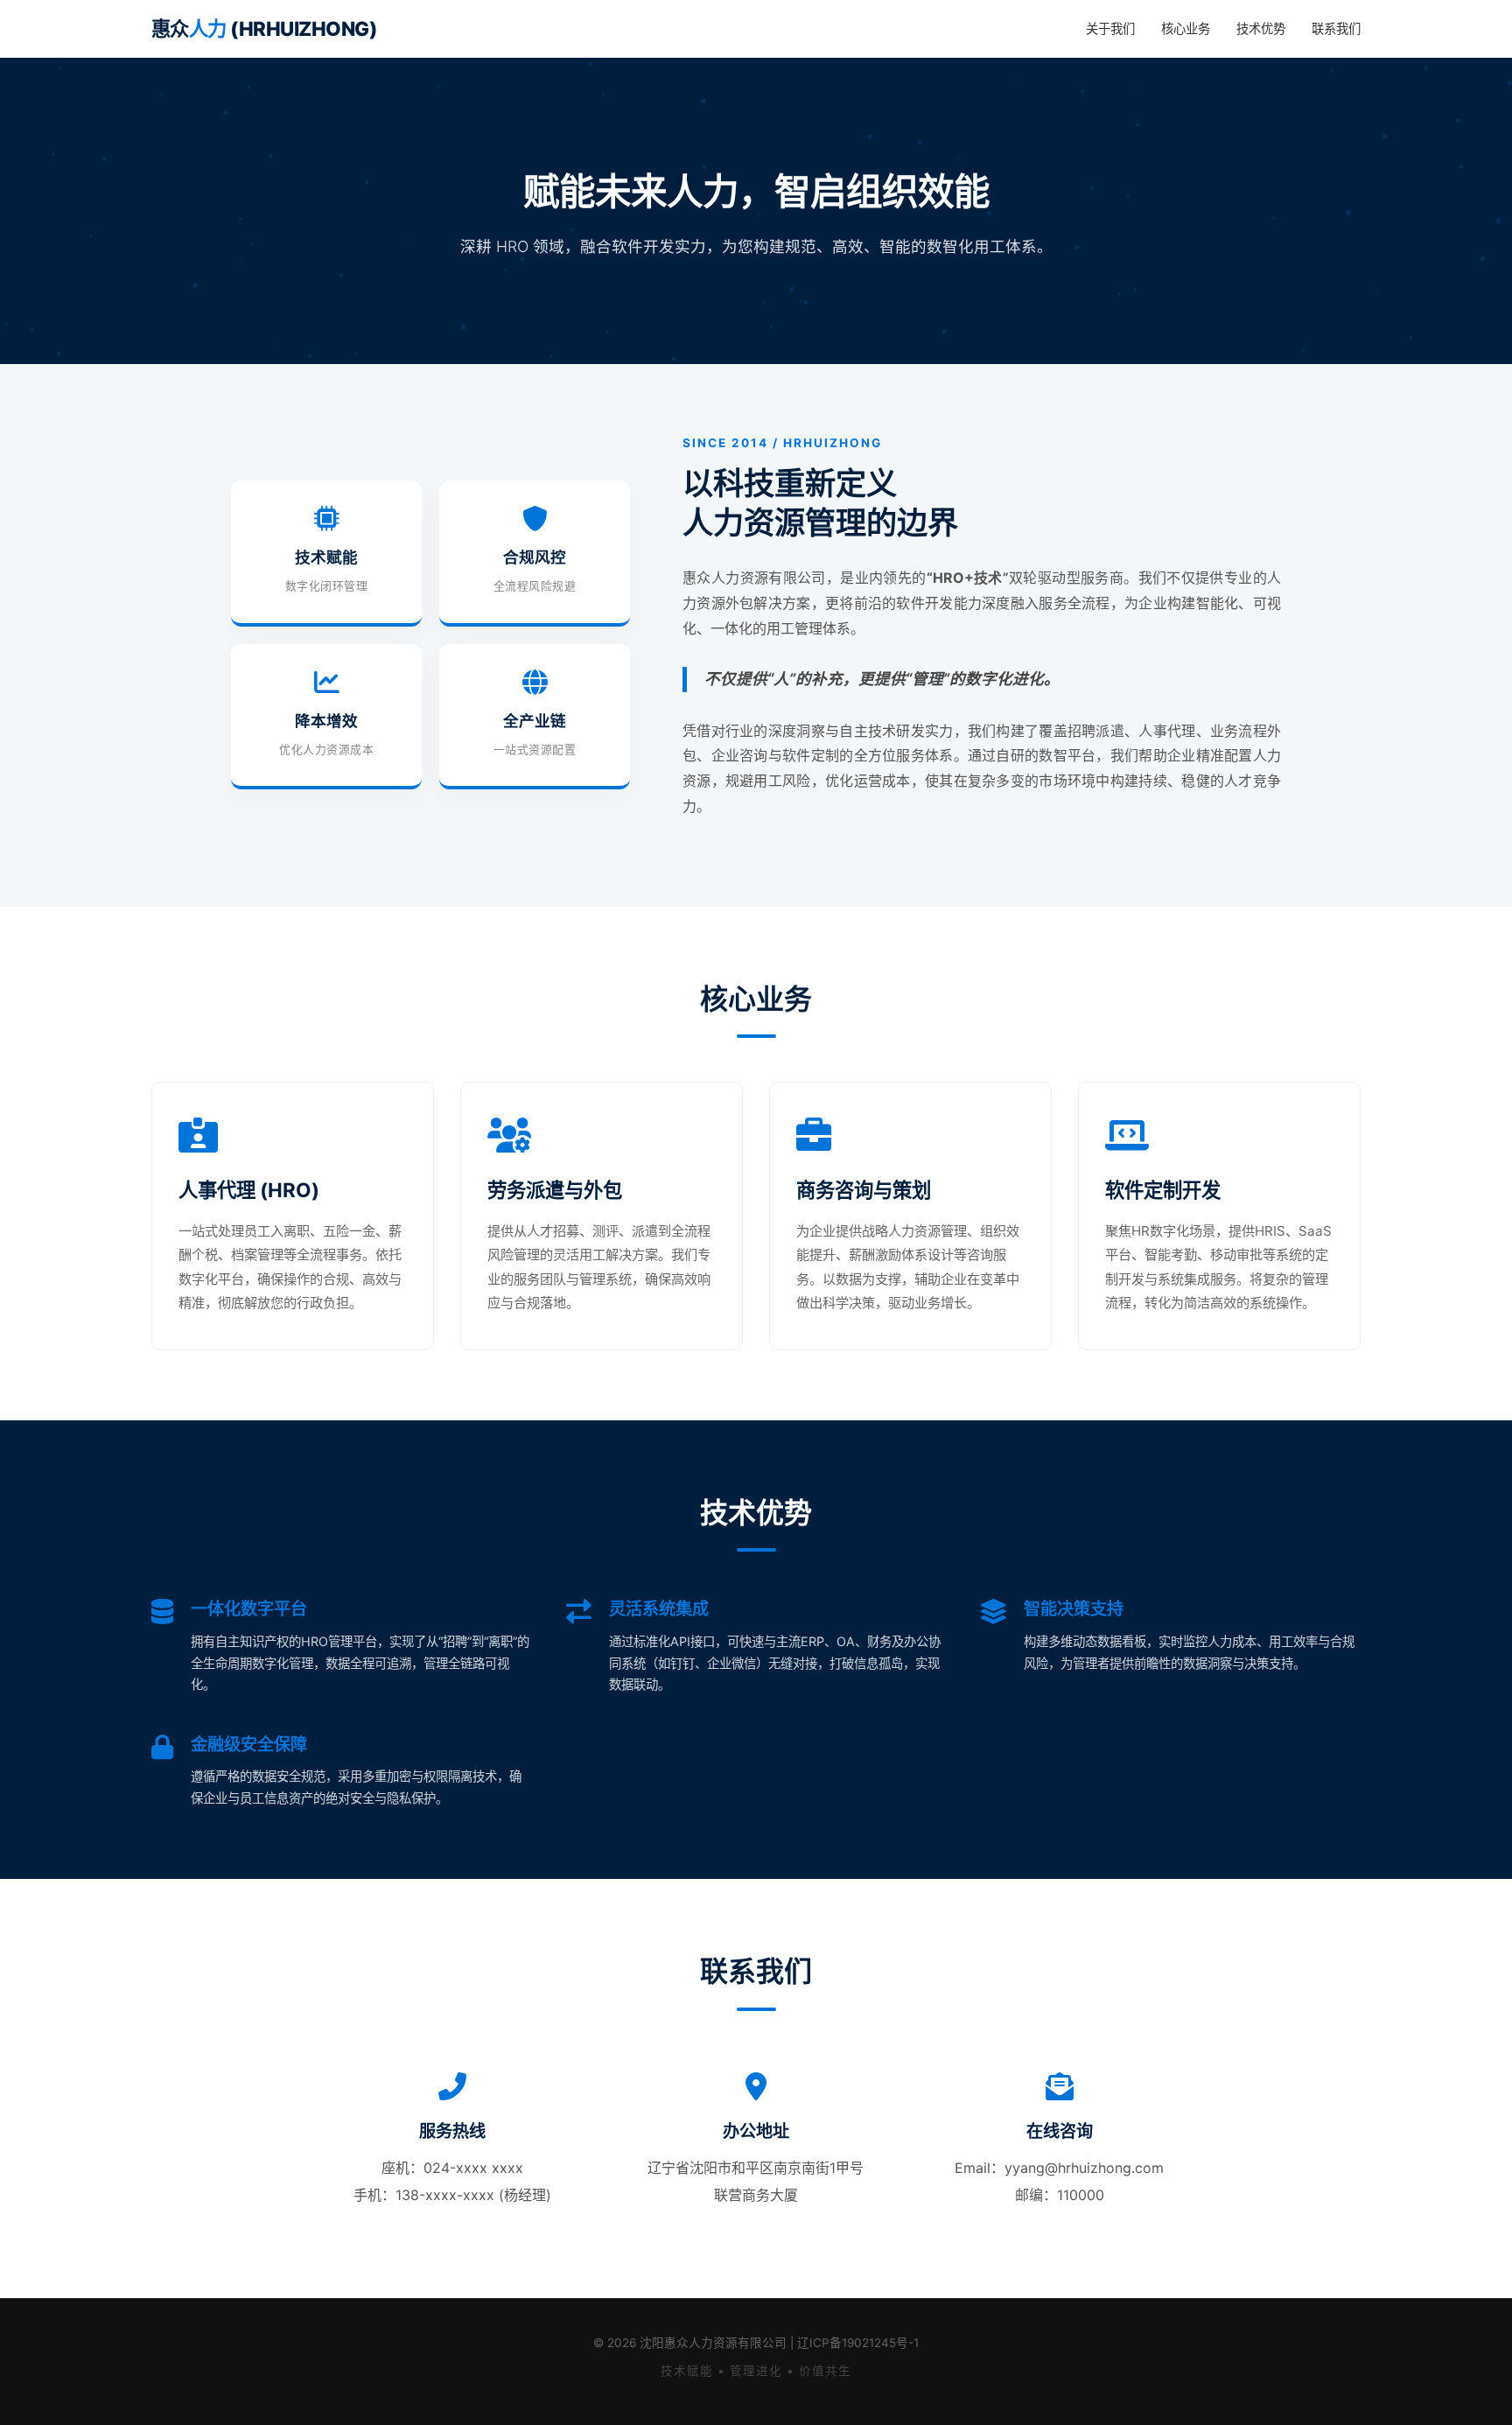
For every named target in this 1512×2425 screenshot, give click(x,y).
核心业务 (1186, 28)
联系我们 (1336, 28)
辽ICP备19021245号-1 (858, 2343)
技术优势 (1261, 28)
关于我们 (1110, 28)
